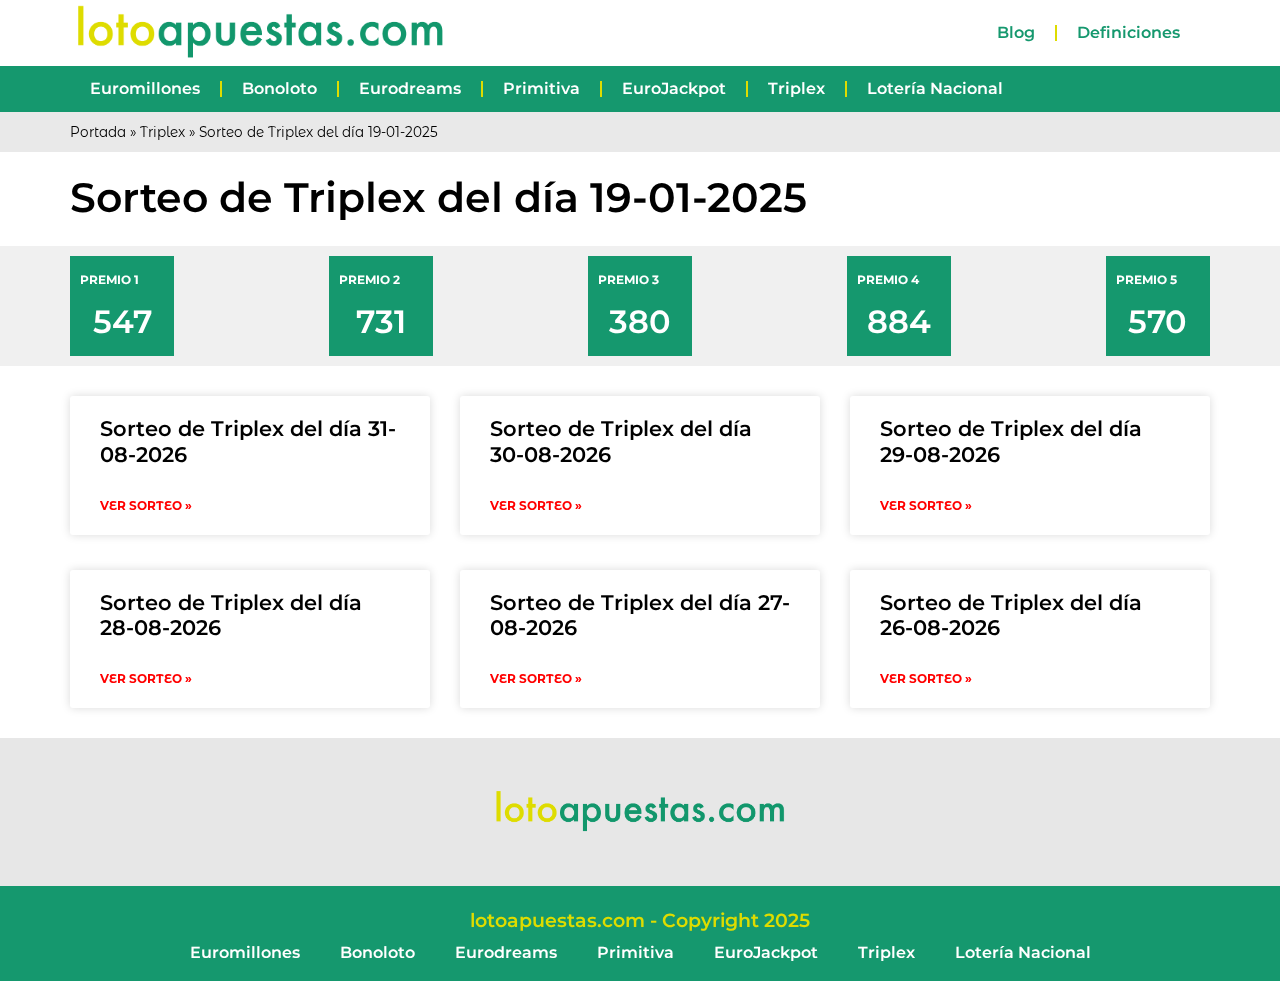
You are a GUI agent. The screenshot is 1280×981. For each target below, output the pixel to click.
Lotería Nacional (935, 88)
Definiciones (1128, 32)
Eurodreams (410, 88)
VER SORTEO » (146, 505)
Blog (1016, 32)
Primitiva (541, 88)
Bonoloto (279, 88)
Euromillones (145, 88)
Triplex (796, 88)
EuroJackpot (674, 88)
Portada (98, 132)
